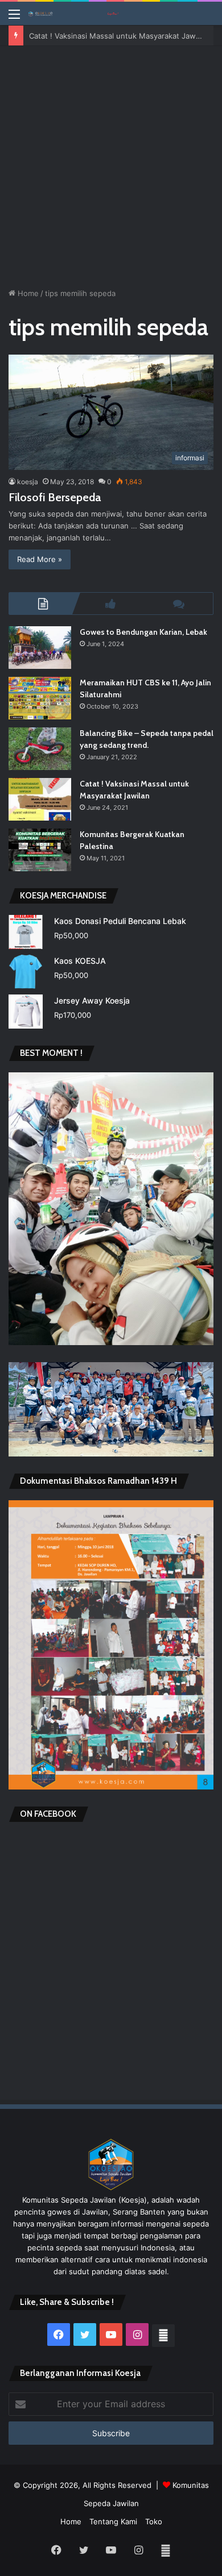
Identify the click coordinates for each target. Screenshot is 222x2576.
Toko (154, 2521)
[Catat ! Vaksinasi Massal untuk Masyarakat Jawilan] (40, 799)
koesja (28, 482)
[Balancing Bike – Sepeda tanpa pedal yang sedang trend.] (40, 749)
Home (27, 293)
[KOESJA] (74, 13)
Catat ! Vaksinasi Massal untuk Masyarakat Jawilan (118, 35)
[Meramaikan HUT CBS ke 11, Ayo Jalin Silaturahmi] (40, 698)
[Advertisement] (111, 163)
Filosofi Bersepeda (55, 497)
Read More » (40, 559)
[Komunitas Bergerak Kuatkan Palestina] (40, 850)
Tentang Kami (113, 2521)
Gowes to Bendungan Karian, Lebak (143, 632)
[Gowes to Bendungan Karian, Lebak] (40, 648)
